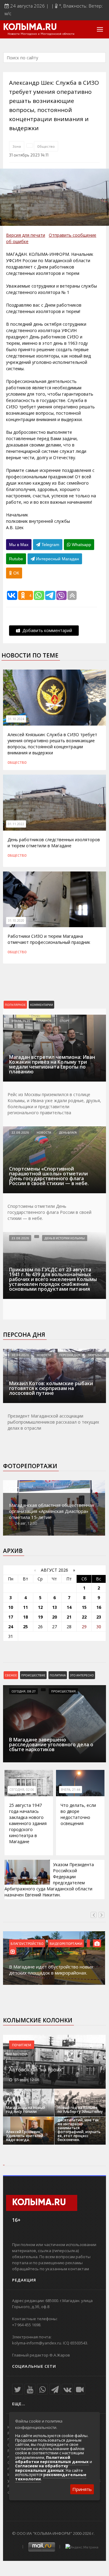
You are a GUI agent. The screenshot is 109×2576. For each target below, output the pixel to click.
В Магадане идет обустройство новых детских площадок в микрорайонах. (51, 1970)
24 (11, 1627)
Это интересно (82, 1675)
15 (84, 1607)
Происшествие (33, 1675)
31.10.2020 (16, 921)
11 (25, 1607)
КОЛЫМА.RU (30, 28)
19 (40, 1617)
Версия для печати (26, 235)
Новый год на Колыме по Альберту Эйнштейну (80, 2110)
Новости (44, 1132)
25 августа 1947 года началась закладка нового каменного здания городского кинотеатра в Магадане (28, 1823)
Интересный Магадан (57, 559)
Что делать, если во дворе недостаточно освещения (78, 1814)
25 (25, 1627)
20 (54, 1617)
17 (11, 1617)
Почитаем (22, 2045)
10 (11, 1607)
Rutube (16, 559)
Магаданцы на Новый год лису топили (26, 2110)
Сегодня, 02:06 (22, 1790)
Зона (17, 146)
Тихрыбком (97, 1355)
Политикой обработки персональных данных (52, 2459)
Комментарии (41, 1005)
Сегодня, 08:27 (23, 1691)
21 (69, 1617)
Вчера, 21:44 (71, 1790)
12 (40, 1607)
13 (54, 1607)
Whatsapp (81, 545)
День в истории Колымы (65, 1238)
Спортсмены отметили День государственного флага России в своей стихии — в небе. (50, 1212)
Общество (46, 146)
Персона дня (24, 1335)
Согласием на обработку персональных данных (42, 2468)
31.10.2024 (16, 719)
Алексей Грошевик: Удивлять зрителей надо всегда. (25, 2136)
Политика (58, 1675)
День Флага (68, 1132)
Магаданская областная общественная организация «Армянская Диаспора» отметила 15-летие (52, 1511)
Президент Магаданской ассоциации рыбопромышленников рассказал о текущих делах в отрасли (53, 1422)
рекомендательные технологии (51, 2477)
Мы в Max (19, 545)
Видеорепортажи (66, 1943)
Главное (45, 1021)
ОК (16, 573)
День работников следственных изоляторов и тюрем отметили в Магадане (54, 843)
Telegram (50, 545)
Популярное (15, 1005)
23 (99, 1617)
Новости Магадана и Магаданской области (41, 34)
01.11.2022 (16, 824)
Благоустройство (27, 1943)
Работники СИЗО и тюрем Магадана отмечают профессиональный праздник (49, 939)
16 (99, 1607)
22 (84, 1617)
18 (25, 1617)
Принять (82, 2489)
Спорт (64, 1021)
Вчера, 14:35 (21, 1021)
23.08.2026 (20, 1238)
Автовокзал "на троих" (36, 2070)
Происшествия (63, 1691)
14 (69, 1607)
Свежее (11, 1675)
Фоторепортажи (30, 1466)
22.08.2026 (20, 1132)
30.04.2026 (20, 1355)
